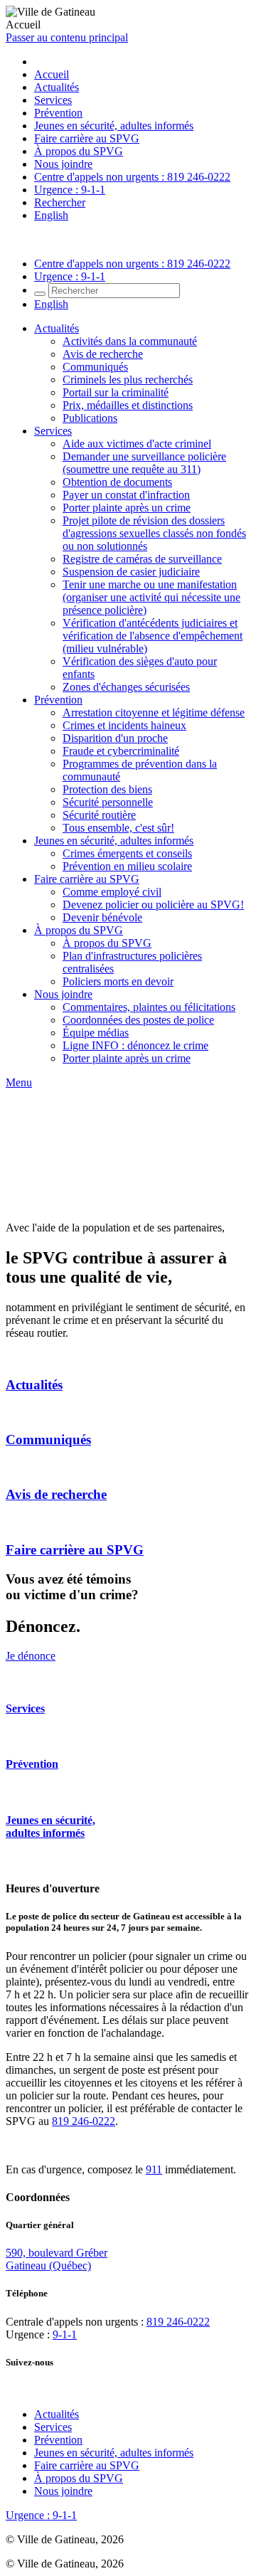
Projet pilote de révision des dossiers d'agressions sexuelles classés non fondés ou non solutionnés (154, 533)
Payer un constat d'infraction (126, 495)
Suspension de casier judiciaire (131, 572)
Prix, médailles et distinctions (128, 405)
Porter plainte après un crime (127, 508)
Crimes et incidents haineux (124, 725)
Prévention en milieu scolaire (127, 866)
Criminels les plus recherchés (128, 380)
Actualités (57, 87)
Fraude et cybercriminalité (121, 751)
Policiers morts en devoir (118, 981)
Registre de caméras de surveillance (142, 559)
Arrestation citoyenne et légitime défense (154, 712)
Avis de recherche (103, 354)
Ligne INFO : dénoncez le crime (135, 1045)
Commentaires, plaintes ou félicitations (149, 1007)
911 (154, 2169)
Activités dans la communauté (130, 341)
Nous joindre (63, 164)
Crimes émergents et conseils (127, 853)
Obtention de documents (117, 482)
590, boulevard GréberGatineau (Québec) (57, 2259)
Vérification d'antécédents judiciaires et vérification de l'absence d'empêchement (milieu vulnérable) (153, 636)
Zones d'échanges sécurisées (126, 687)
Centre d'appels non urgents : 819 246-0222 (132, 177)
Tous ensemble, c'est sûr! (118, 828)
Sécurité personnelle (108, 802)
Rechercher (60, 202)
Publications (90, 418)
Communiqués (95, 367)
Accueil (52, 74)
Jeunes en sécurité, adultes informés (114, 126)
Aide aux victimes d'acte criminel (137, 444)
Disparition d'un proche (115, 738)
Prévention (58, 113)
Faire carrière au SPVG (87, 138)
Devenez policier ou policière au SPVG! (153, 905)
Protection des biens (107, 789)
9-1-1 (65, 2334)
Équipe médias (96, 1033)
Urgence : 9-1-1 (70, 190)
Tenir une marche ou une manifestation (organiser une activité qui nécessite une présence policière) (151, 597)
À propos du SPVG (79, 151)
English (51, 215)
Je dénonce (31, 1656)
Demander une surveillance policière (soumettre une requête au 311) (144, 463)
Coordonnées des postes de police (138, 1020)
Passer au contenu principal (67, 37)
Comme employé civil (112, 892)
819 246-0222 (84, 2121)
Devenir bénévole (102, 917)
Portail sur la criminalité (116, 392)
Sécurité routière (99, 815)
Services (53, 100)
